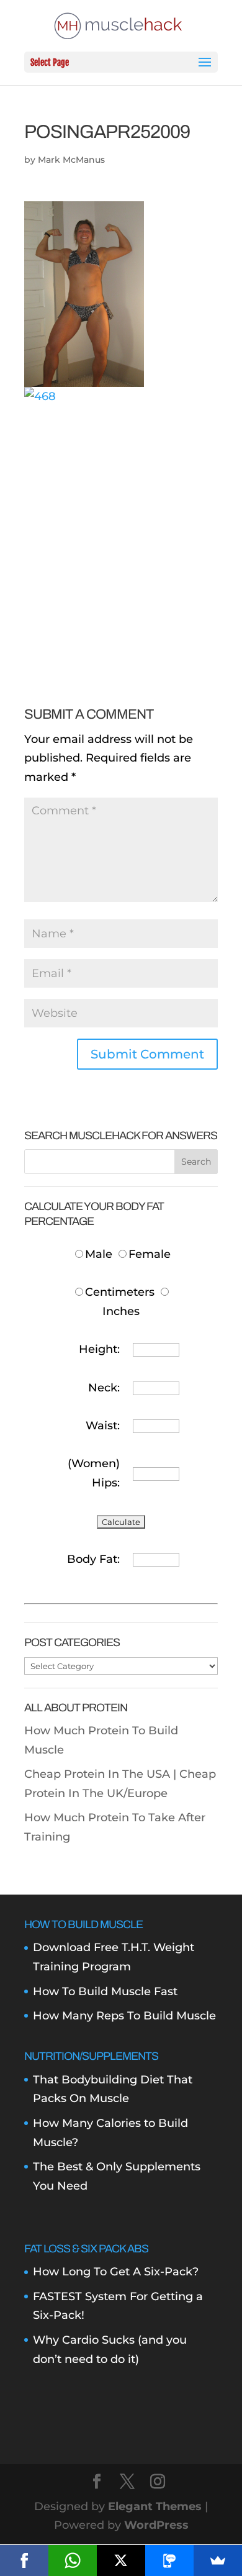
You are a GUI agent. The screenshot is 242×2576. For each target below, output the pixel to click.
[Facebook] (24, 2560)
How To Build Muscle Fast (105, 1991)
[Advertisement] (121, 527)
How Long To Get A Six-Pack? (116, 2272)
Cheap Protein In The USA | (102, 1774)
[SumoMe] (218, 2560)
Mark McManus (71, 160)
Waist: (103, 1426)
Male (100, 1254)
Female (150, 1254)
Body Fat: (93, 1559)
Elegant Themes (155, 2506)
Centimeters (120, 1292)
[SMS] (169, 2560)
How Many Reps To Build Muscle (124, 2016)
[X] (121, 2560)
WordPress (156, 2525)
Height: (99, 1349)
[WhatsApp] (73, 2560)
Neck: (104, 1388)
